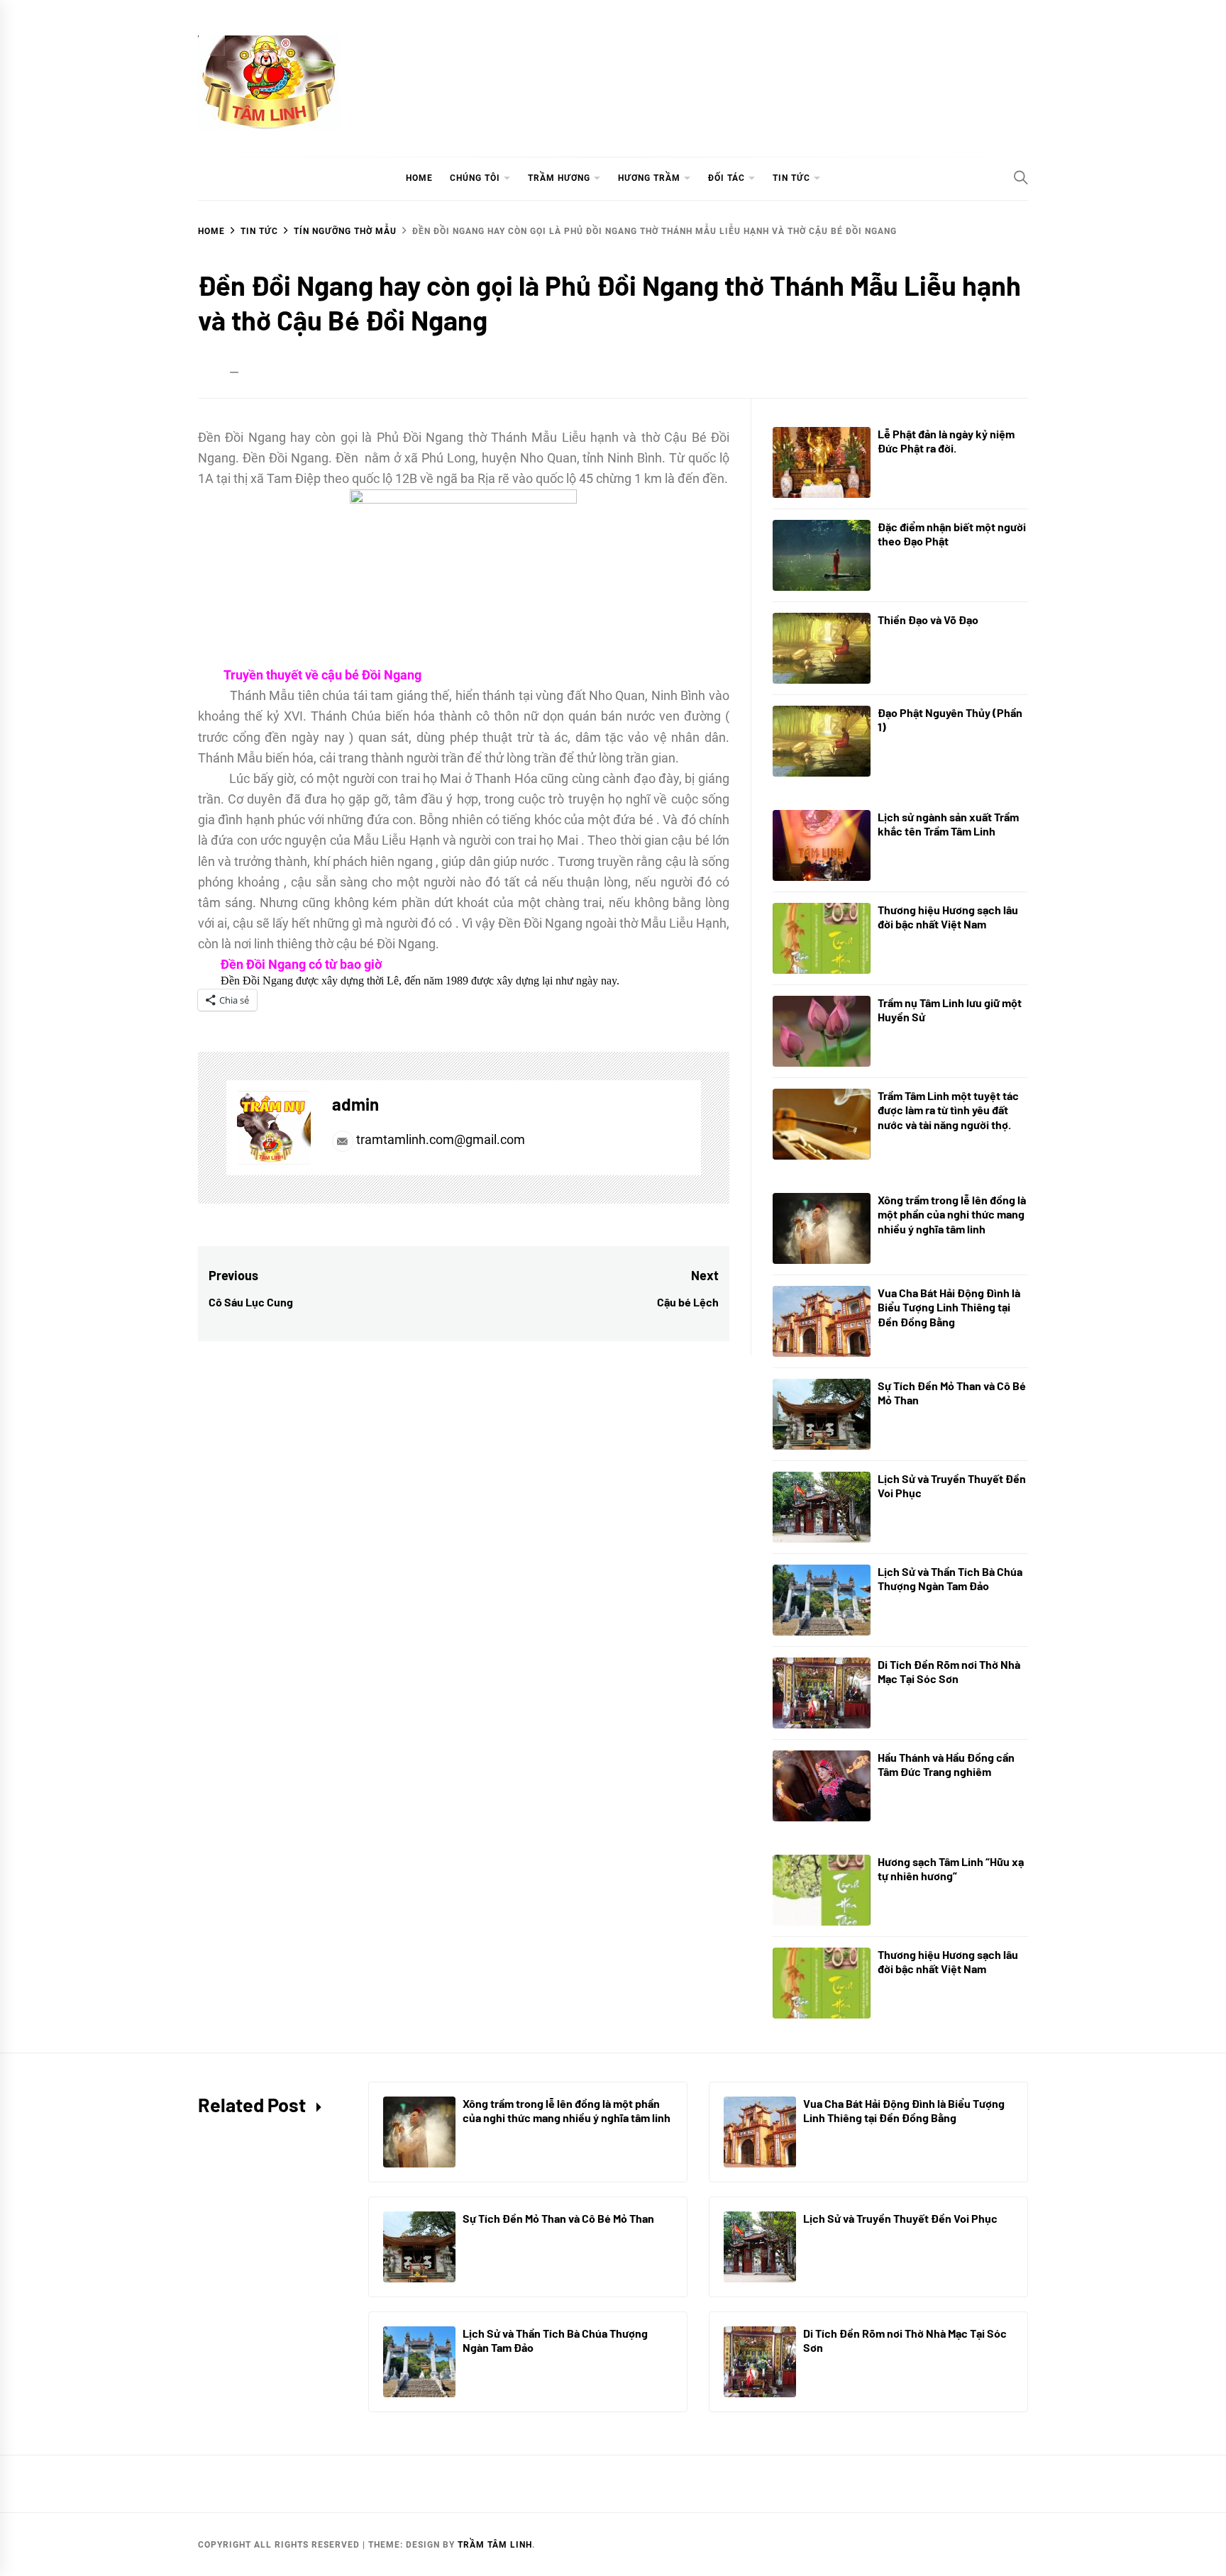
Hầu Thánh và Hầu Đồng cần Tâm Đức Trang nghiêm (946, 1765)
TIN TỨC (791, 178)
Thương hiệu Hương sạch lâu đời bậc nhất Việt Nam (948, 917)
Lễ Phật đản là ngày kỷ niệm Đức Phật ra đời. (946, 441)
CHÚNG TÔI (475, 178)
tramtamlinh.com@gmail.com (439, 1139)
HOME (419, 178)
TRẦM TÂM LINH (495, 2545)
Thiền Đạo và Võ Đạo (928, 620)
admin (355, 1104)
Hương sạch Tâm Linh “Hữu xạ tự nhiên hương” (951, 1869)
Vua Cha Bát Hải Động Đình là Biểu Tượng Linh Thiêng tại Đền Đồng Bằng (949, 1308)
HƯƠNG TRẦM (649, 178)
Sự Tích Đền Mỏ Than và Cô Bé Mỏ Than (558, 2218)
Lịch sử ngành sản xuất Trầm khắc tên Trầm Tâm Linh (948, 824)
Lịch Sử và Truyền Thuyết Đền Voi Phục (900, 2218)
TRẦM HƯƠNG (559, 178)
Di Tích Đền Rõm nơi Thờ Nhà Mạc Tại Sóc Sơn (949, 1672)
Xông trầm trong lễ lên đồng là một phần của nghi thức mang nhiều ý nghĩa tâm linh (952, 1215)
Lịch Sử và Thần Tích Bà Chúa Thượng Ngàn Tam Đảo (950, 1579)
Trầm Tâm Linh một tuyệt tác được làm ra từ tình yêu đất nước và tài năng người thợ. (948, 1110)
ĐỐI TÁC (727, 178)
